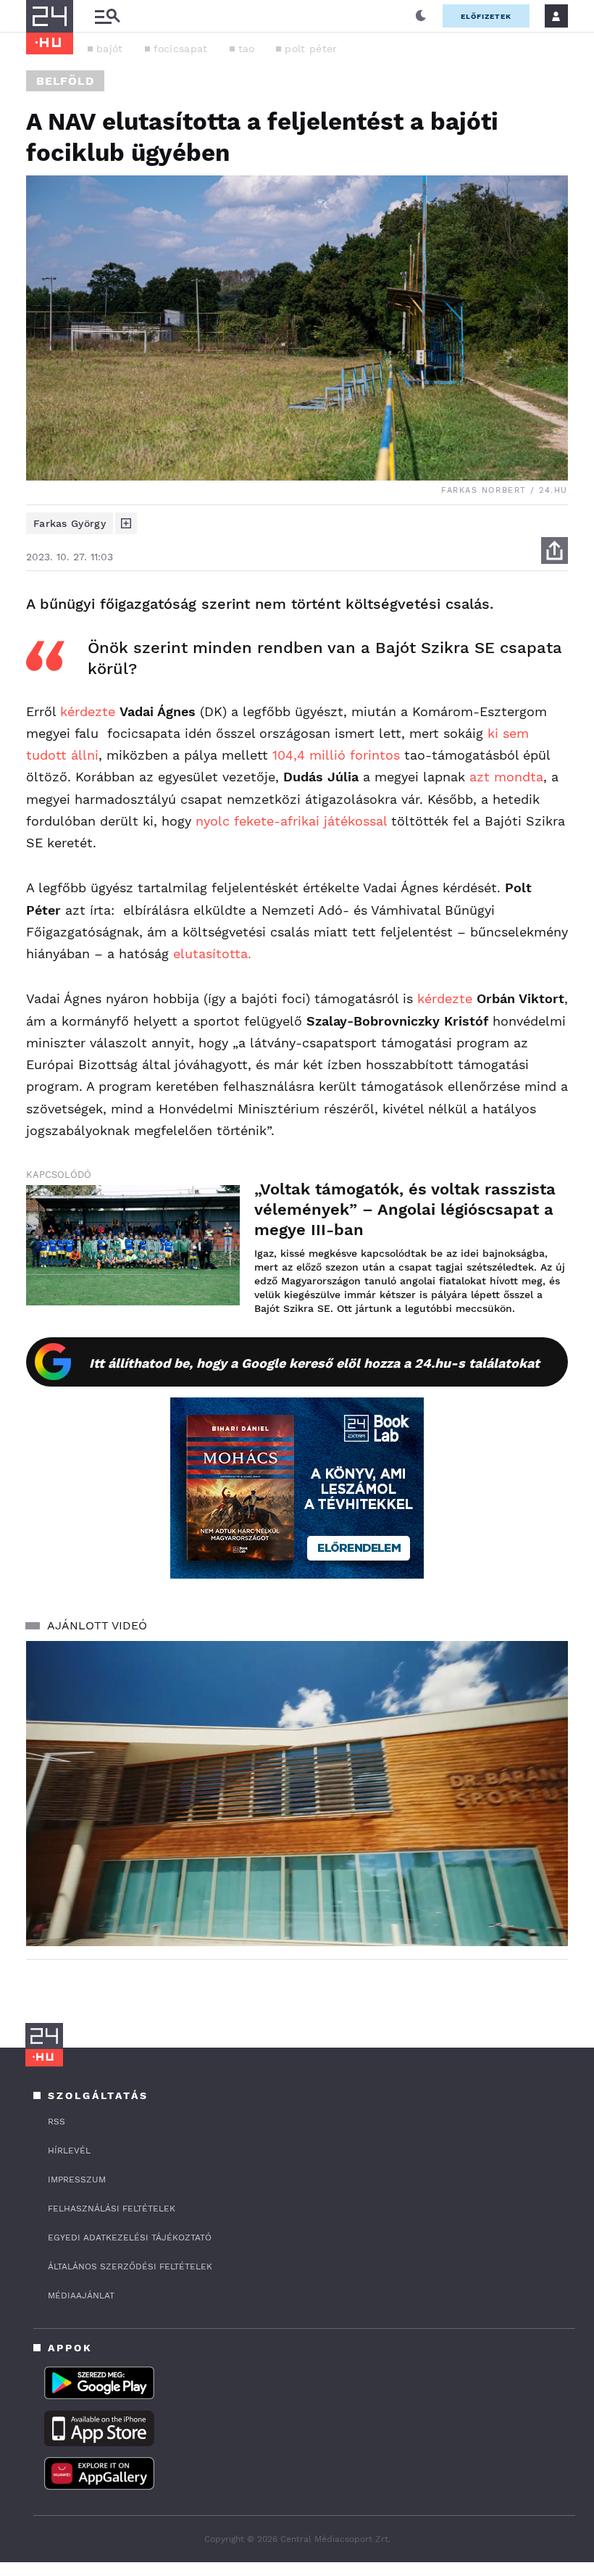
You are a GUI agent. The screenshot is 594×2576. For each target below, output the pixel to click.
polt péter (311, 49)
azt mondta (506, 777)
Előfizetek (486, 16)
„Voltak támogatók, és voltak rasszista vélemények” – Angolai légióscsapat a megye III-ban (405, 1209)
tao (247, 49)
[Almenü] (107, 16)
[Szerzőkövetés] (126, 523)
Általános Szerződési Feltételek (130, 2267)
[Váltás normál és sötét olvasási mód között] (421, 16)
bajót (110, 49)
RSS (57, 2122)
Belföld (65, 81)
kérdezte (88, 711)
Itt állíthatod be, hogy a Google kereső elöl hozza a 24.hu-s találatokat (314, 1363)
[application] (297, 1794)
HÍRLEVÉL (69, 2151)
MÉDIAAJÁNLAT (81, 2295)
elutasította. (214, 953)
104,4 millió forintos (336, 755)
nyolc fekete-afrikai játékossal (291, 821)
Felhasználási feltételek (112, 2209)
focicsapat (181, 49)
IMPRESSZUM (77, 2180)
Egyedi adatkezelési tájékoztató (130, 2238)
